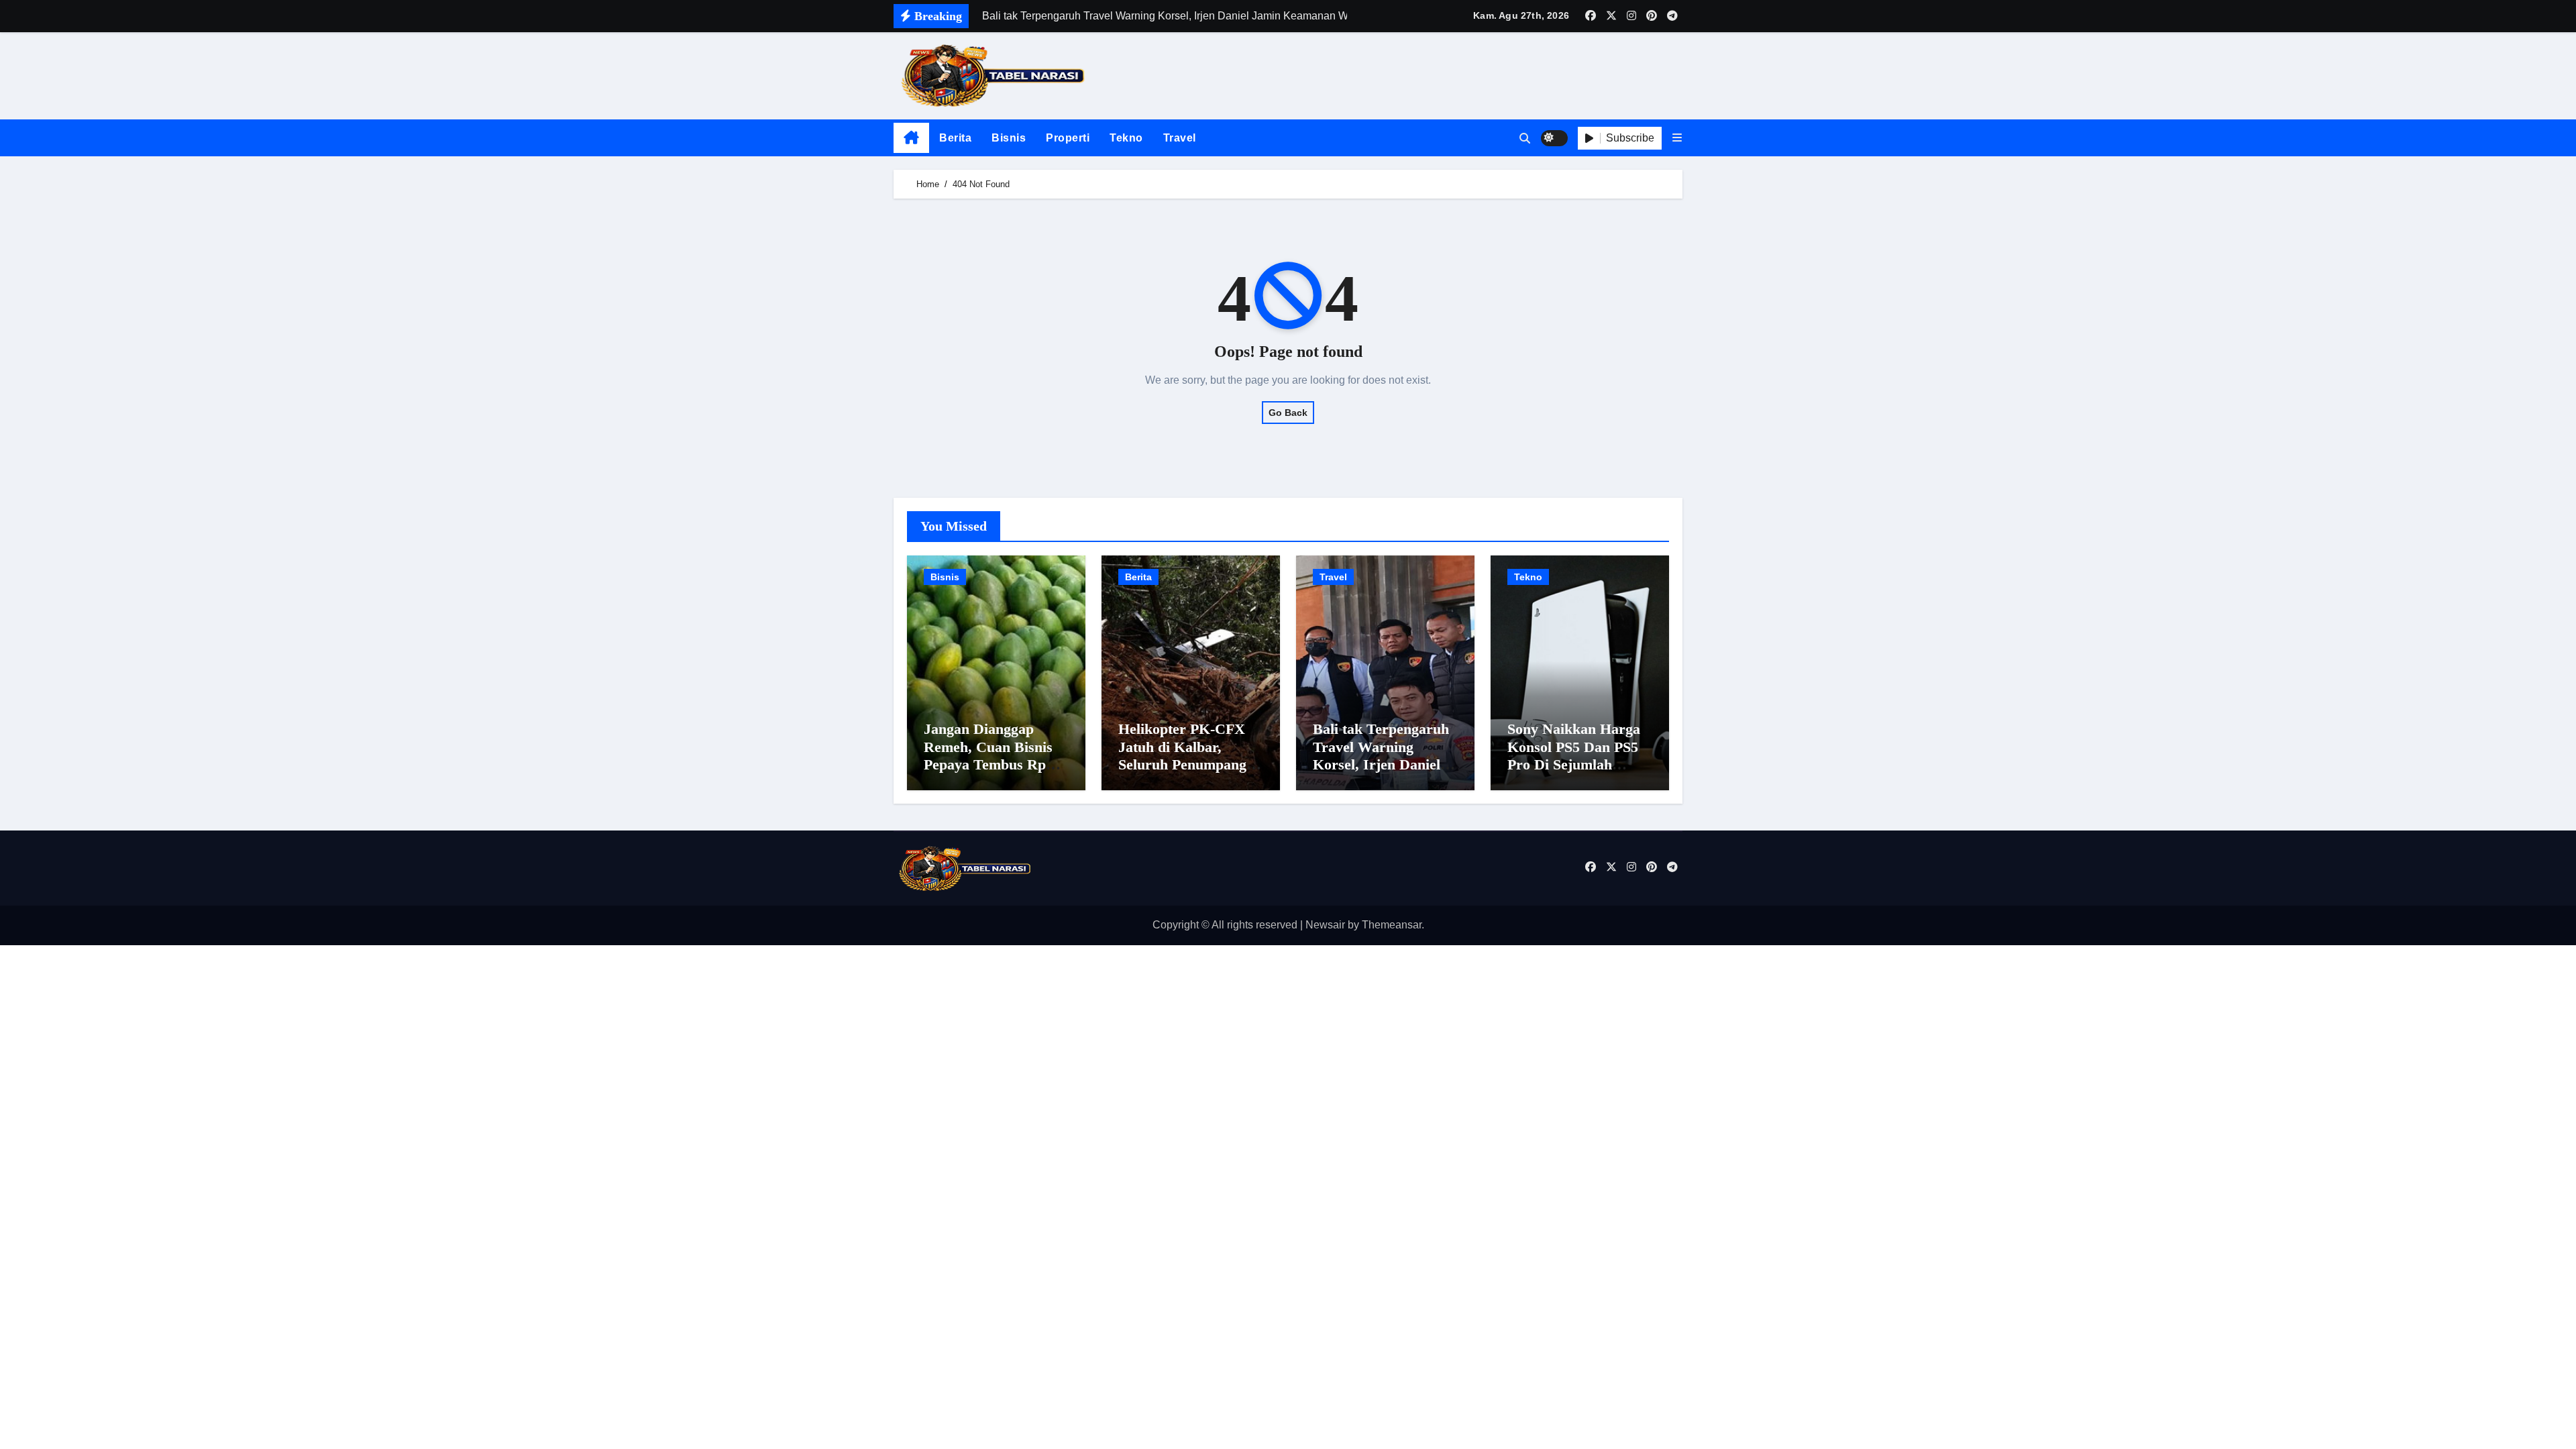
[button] (1677, 138)
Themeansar (1392, 925)
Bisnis (1009, 138)
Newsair (1325, 925)
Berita (955, 138)
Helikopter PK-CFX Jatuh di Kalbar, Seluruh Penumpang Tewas (1182, 755)
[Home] (911, 138)
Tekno (1126, 138)
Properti (1068, 138)
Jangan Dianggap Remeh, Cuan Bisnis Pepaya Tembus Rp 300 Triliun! (988, 755)
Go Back (1288, 413)
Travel (1180, 138)
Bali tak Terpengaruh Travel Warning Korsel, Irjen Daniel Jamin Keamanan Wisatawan (1381, 764)
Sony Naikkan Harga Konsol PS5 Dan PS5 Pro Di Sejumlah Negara (1574, 755)
